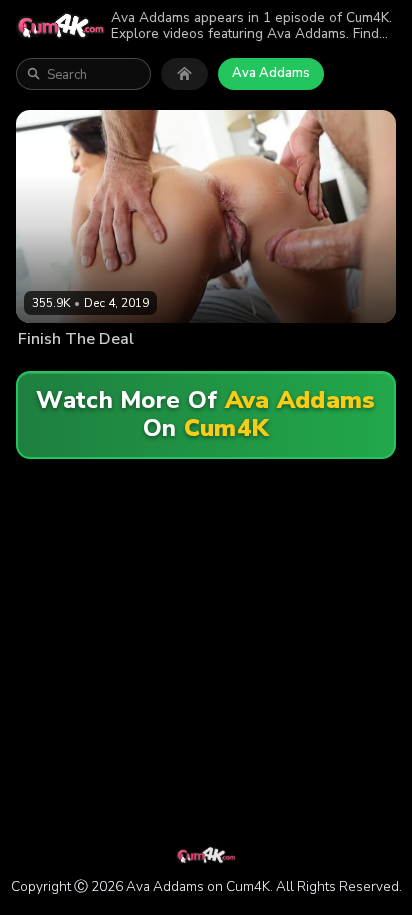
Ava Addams (271, 73)
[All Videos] (184, 74)
